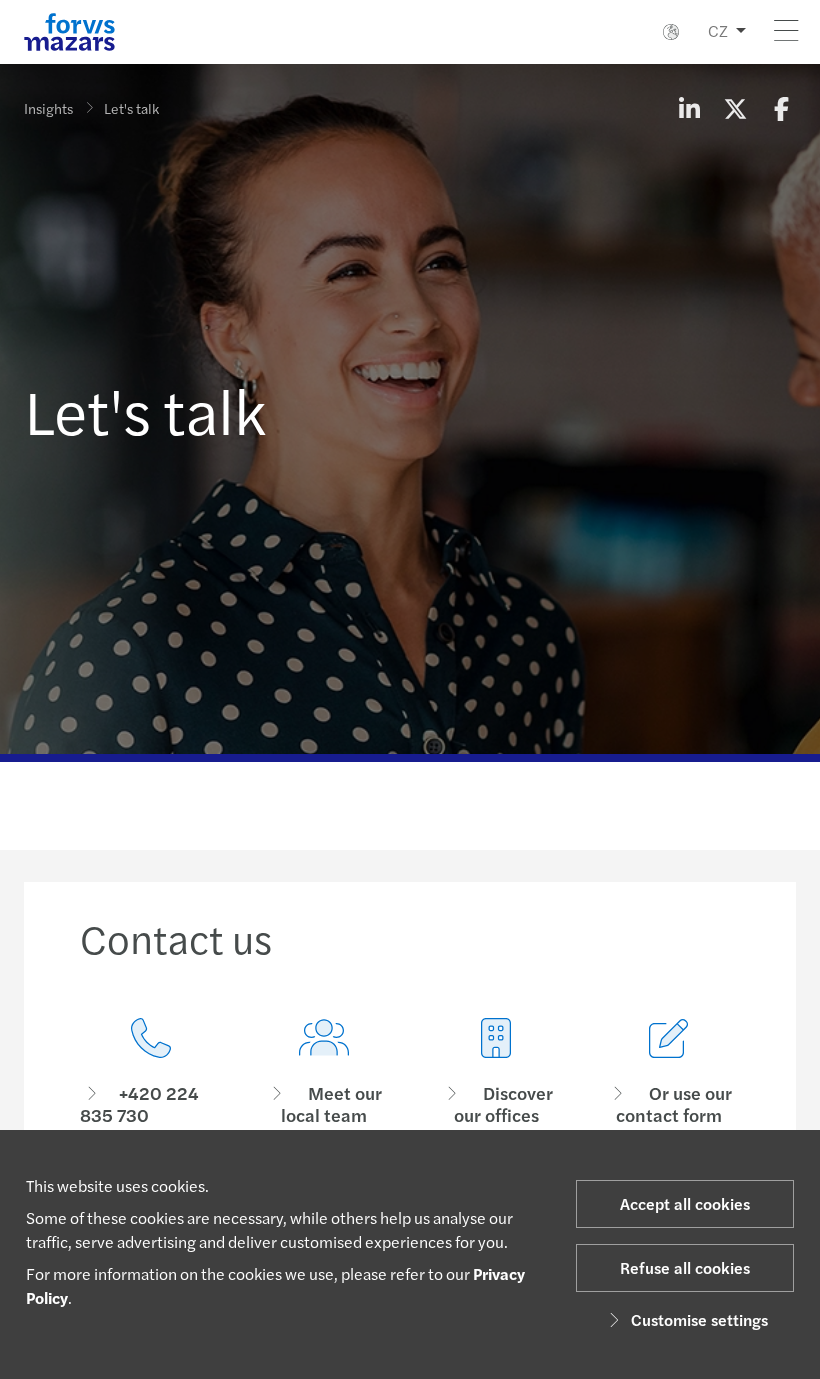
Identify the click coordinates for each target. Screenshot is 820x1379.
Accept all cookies (685, 1203)
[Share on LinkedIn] (689, 108)
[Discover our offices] (496, 1072)
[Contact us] (151, 1072)
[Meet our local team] (324, 1072)
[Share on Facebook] (781, 108)
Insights (48, 108)
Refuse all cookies (685, 1267)
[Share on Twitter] (735, 108)
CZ (718, 30)
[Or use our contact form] (669, 1072)
